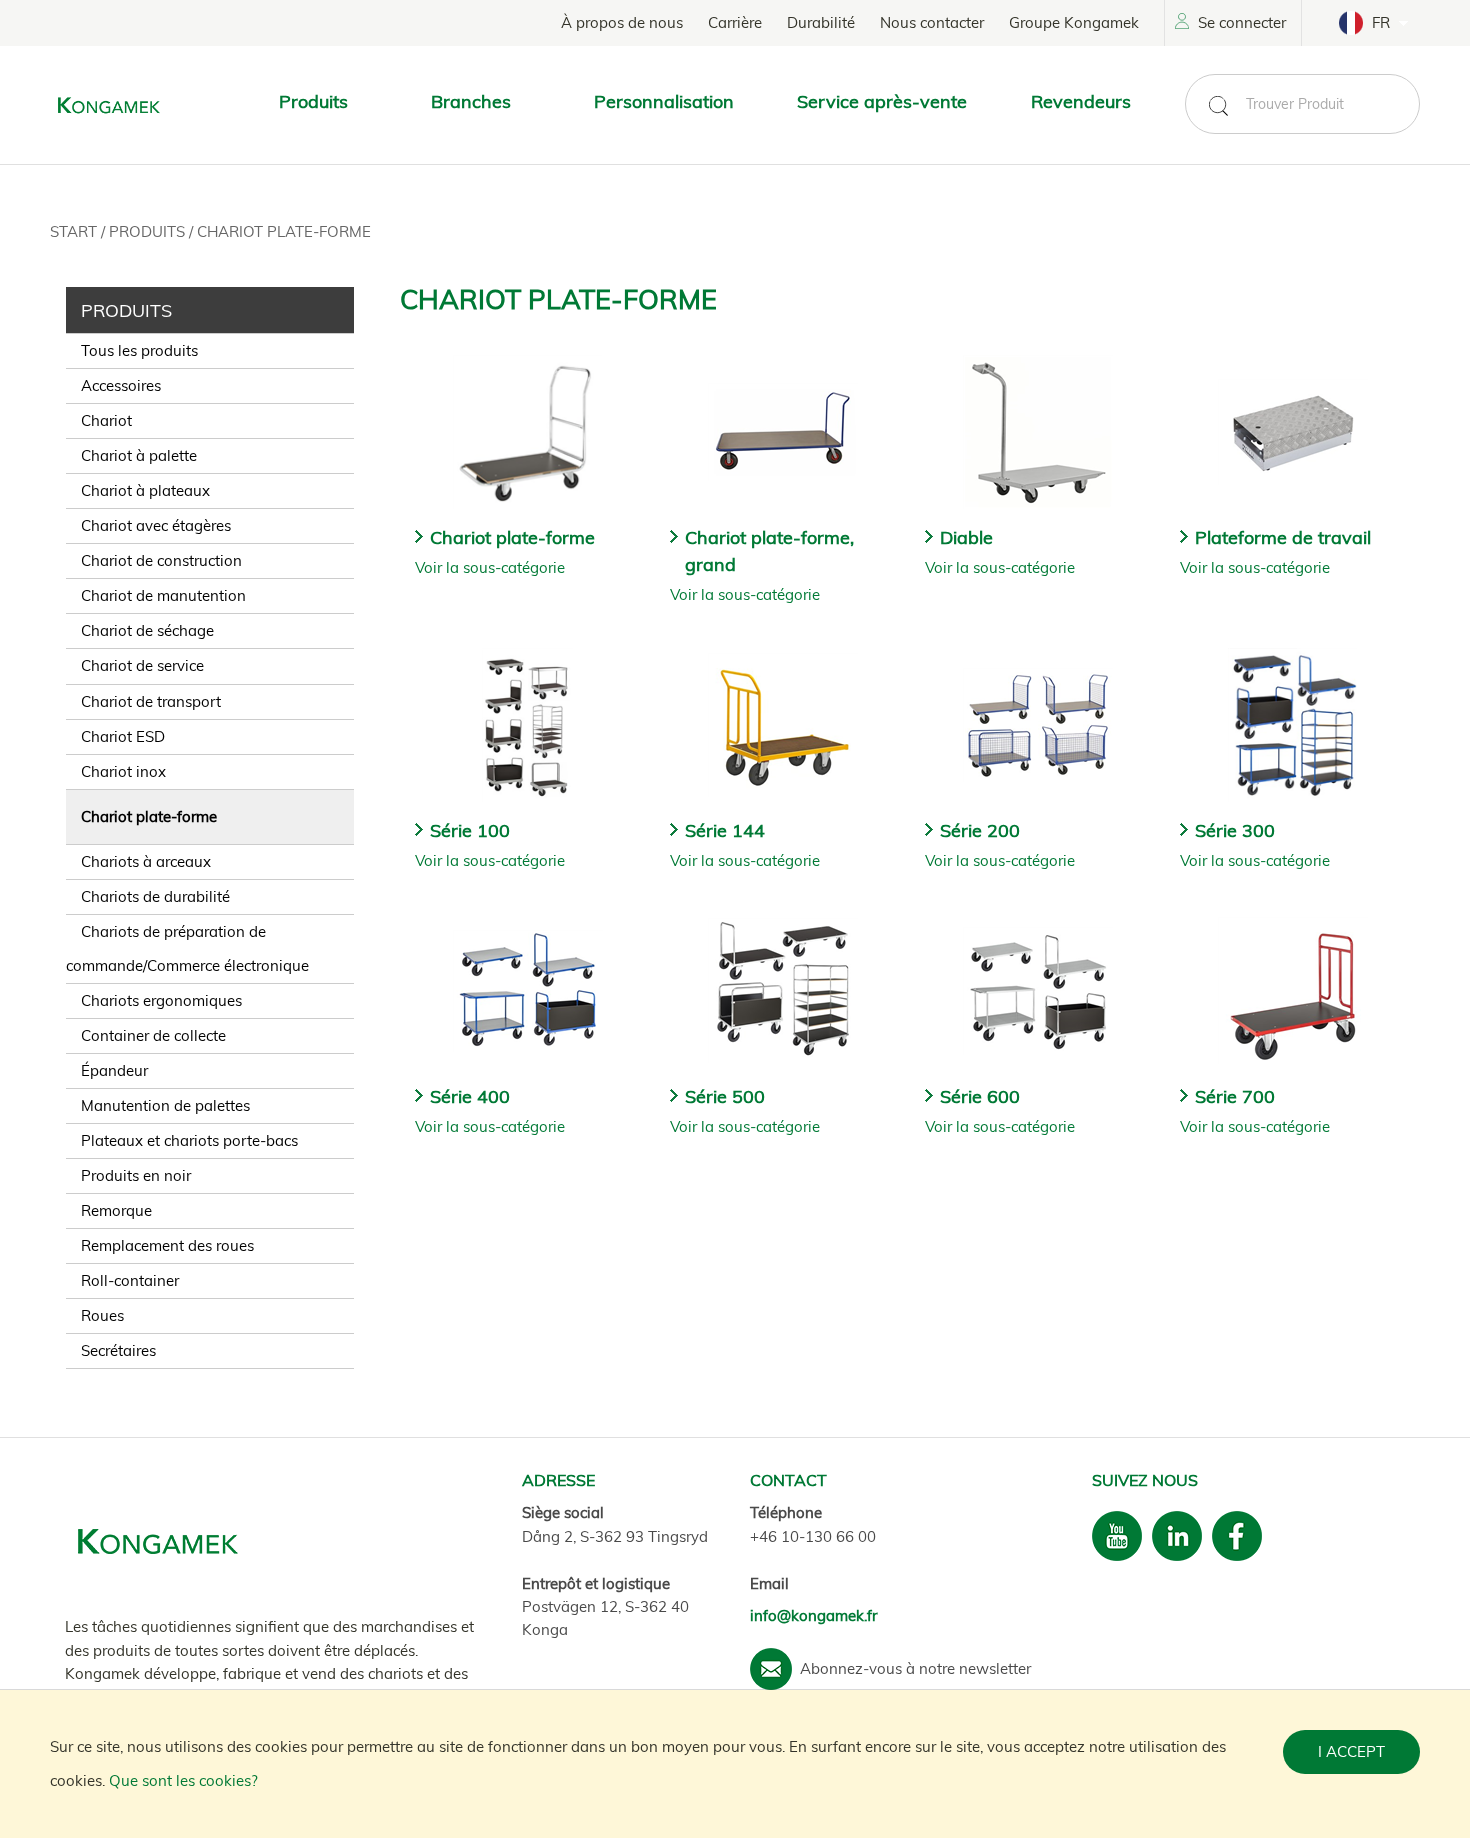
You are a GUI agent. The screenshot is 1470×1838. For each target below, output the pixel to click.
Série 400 (470, 1096)
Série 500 (725, 1096)
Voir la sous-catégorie (490, 567)
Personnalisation (664, 101)
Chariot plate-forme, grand (769, 551)
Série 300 (1235, 830)
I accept (1351, 1751)
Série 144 (725, 830)
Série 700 (1235, 1096)
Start (75, 231)
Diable (966, 537)
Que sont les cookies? (183, 1780)
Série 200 (980, 830)
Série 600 (980, 1096)
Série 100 (470, 830)
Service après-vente (882, 101)
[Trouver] (1218, 106)
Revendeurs (1081, 101)
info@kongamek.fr (813, 1615)
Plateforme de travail (1283, 537)
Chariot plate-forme (284, 231)
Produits (149, 231)
